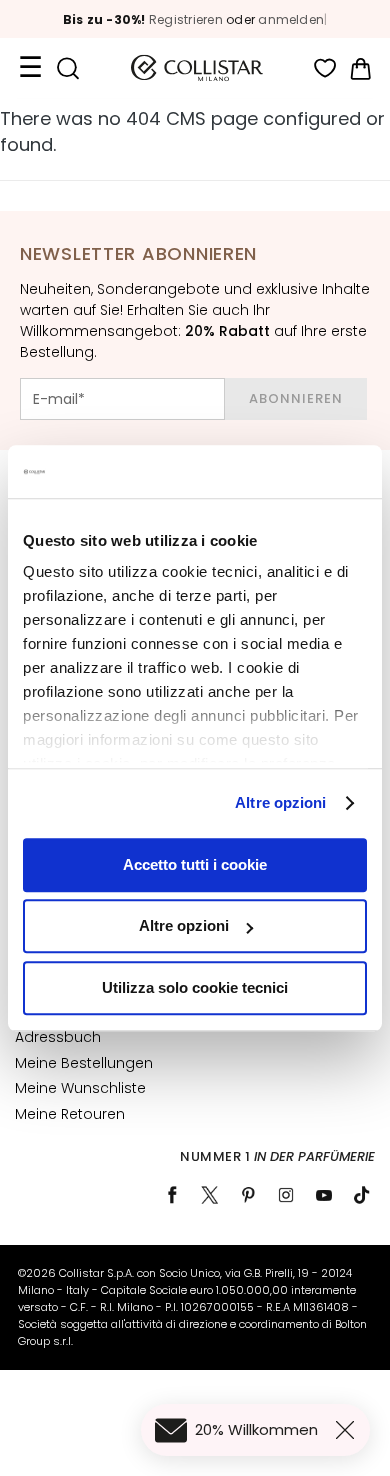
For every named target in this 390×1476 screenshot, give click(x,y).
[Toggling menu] (30, 68)
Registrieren (186, 19)
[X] (210, 1195)
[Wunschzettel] (325, 68)
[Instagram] (286, 1195)
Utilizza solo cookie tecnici (195, 987)
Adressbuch (58, 1037)
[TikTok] (362, 1195)
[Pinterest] (248, 1195)
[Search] (67, 68)
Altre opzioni (280, 802)
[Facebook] (172, 1195)
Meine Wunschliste (80, 1088)
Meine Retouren (70, 1114)
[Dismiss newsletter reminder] (349, 1430)
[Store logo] (197, 68)
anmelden (291, 19)
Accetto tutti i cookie (195, 864)
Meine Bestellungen (84, 1063)
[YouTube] (324, 1195)
